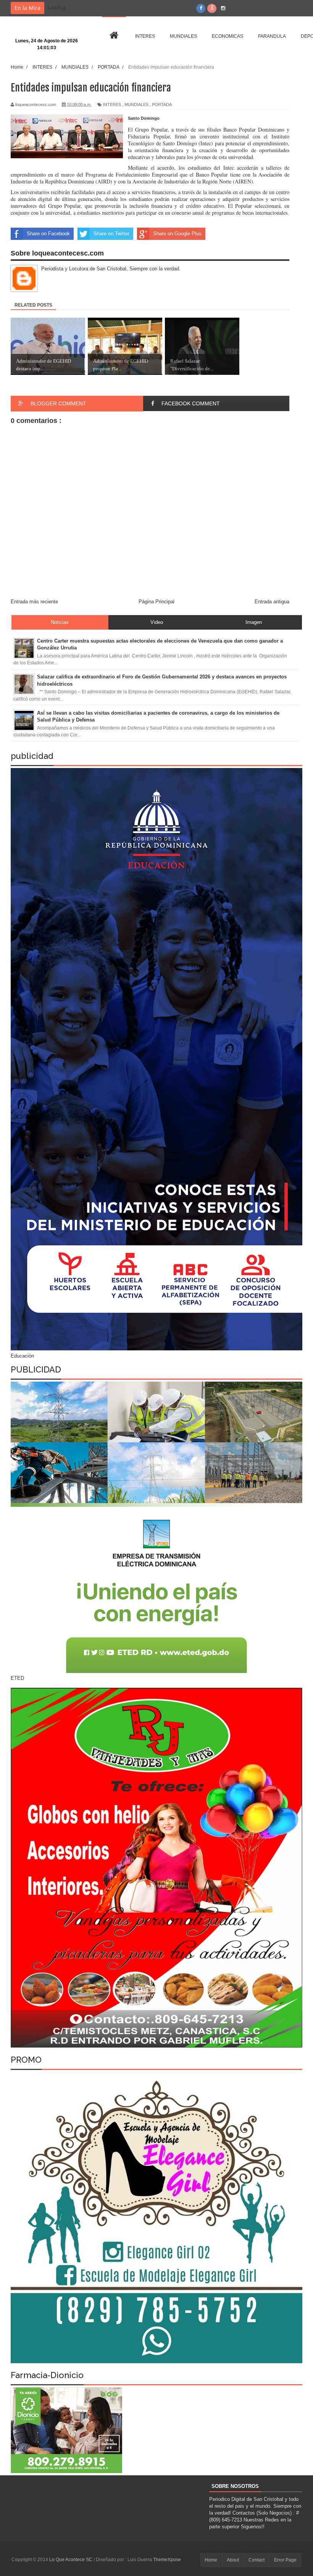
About (233, 2560)
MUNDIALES (136, 104)
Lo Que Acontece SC (71, 2560)
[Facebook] (201, 8)
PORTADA (162, 104)
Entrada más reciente (34, 602)
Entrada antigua (272, 602)
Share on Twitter (111, 234)
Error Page (285, 2560)
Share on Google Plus (177, 234)
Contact (257, 2560)
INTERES (112, 104)
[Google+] (212, 8)
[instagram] (223, 8)
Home (211, 2560)
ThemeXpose (167, 2560)
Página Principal (156, 602)
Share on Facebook (48, 234)
